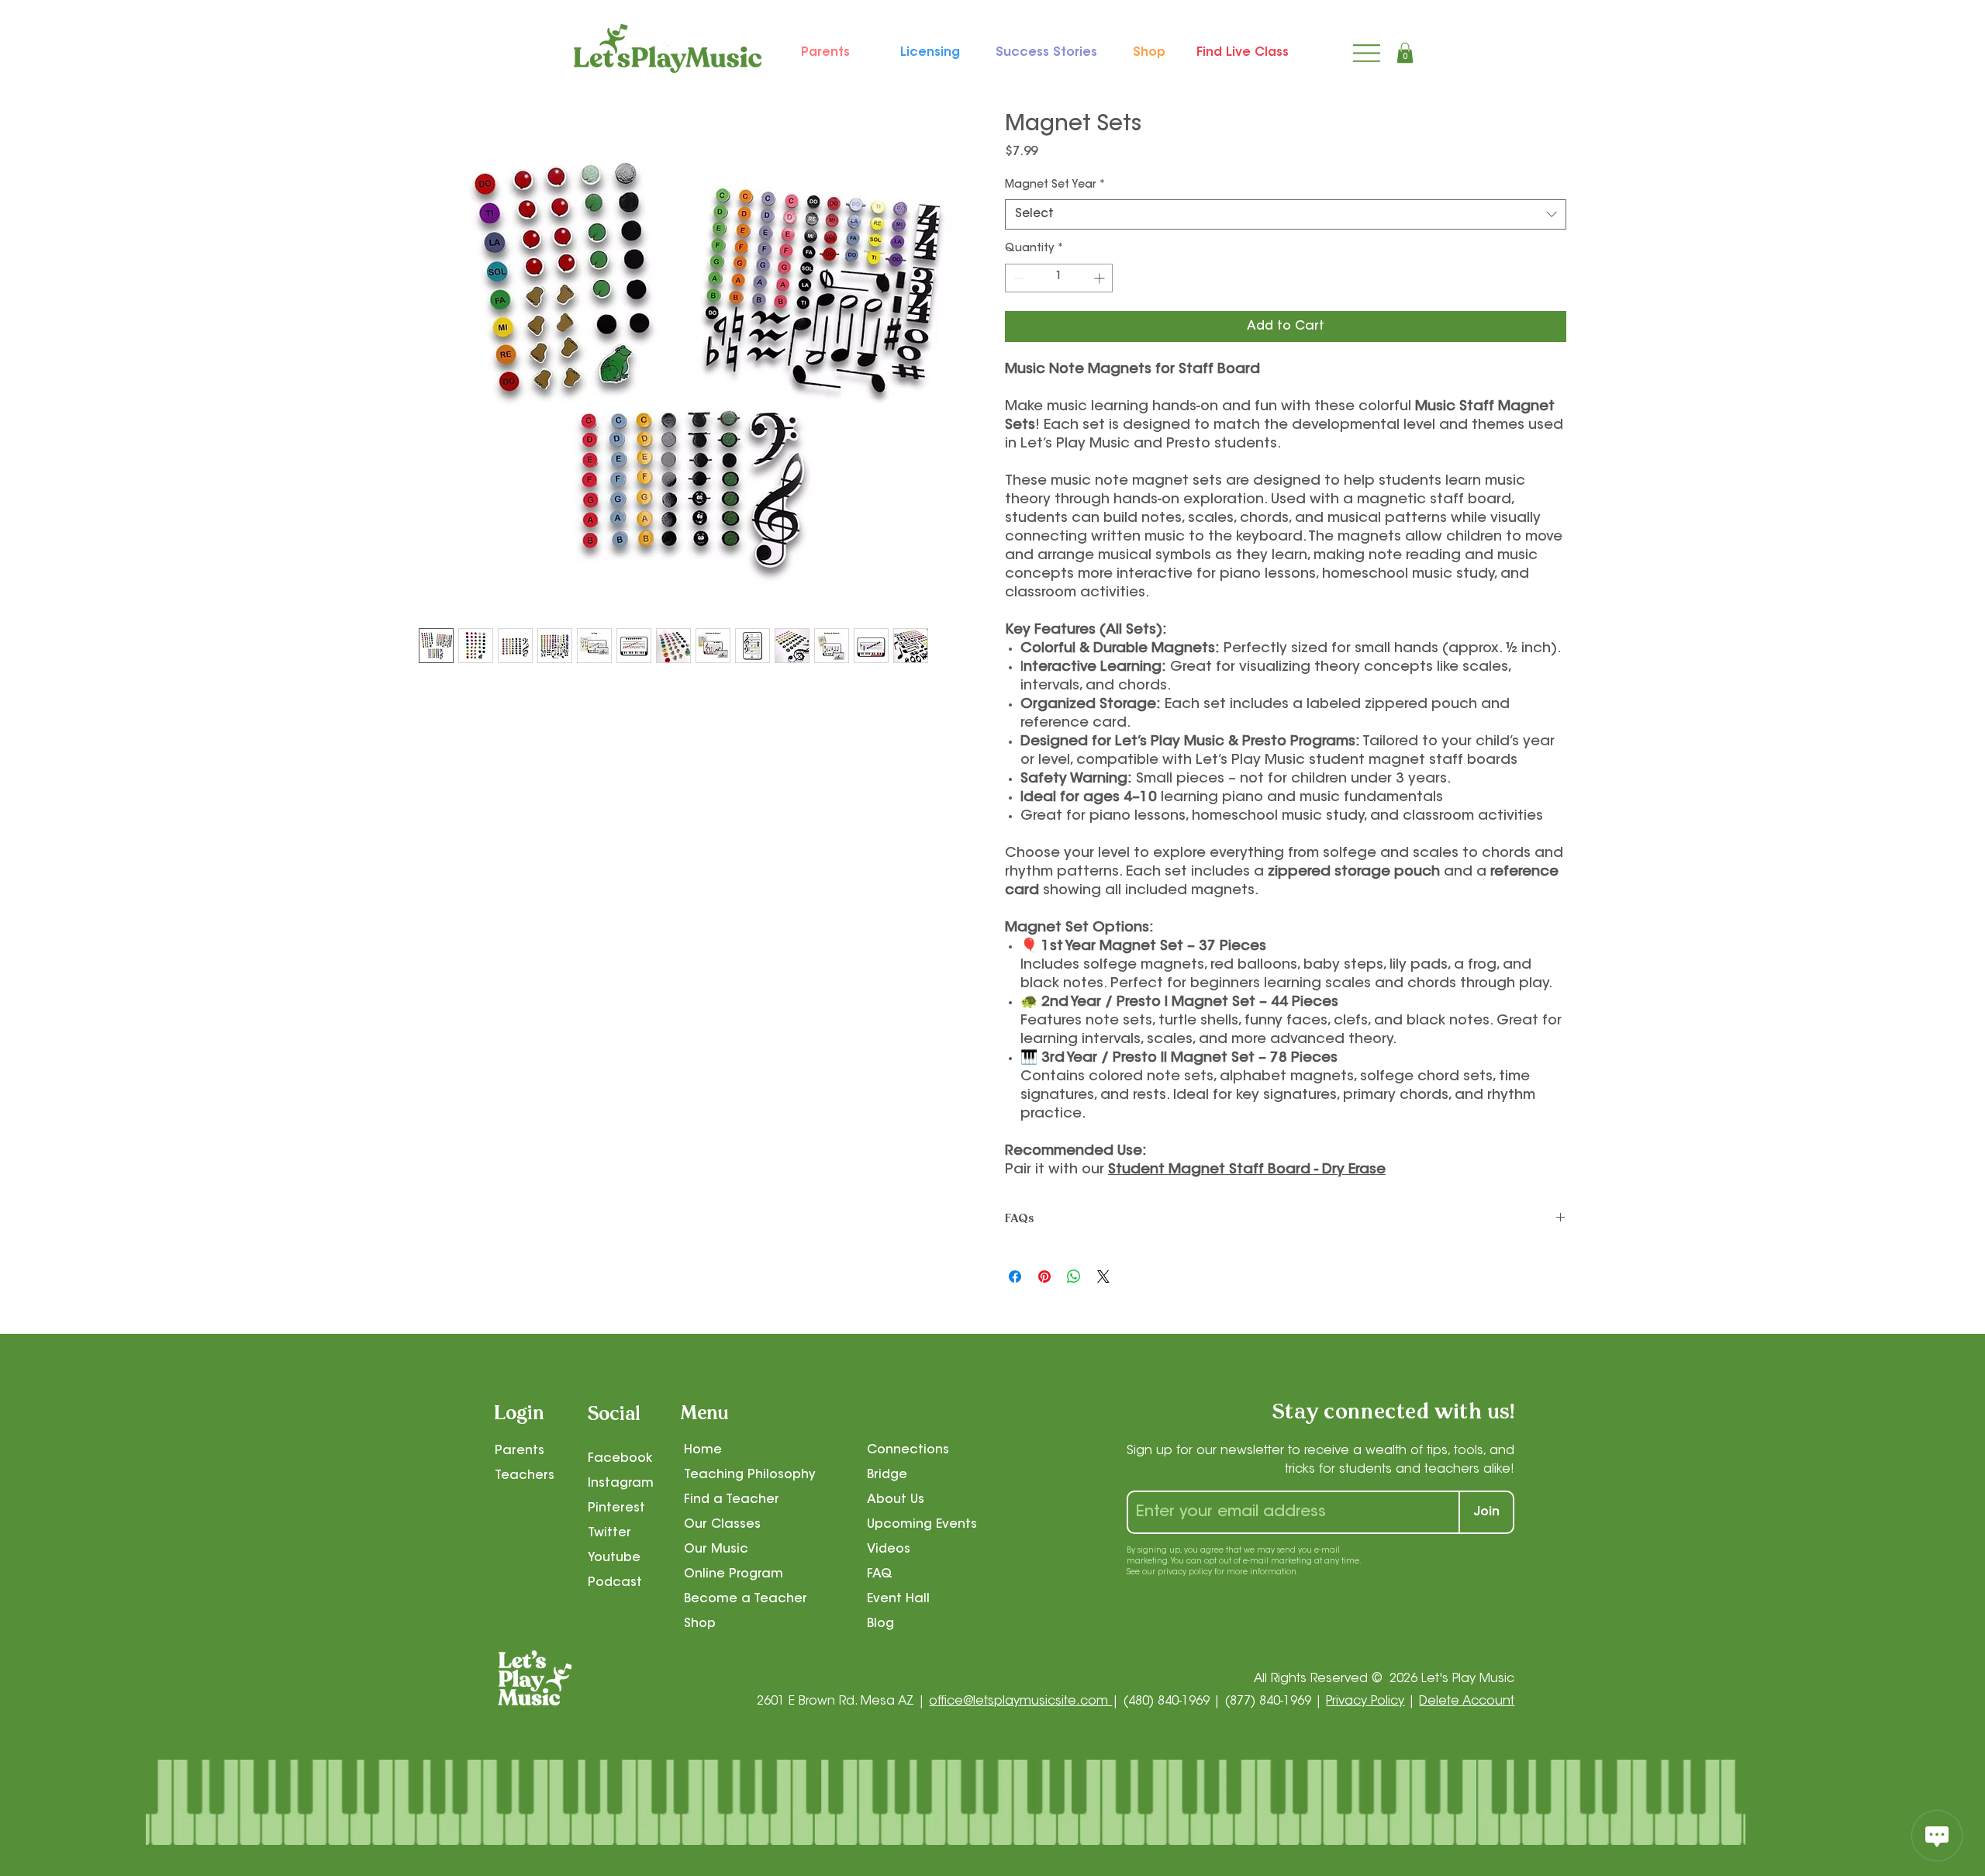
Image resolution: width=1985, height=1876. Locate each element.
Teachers (525, 1476)
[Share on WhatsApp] (1074, 1277)
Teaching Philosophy (750, 1475)
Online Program (734, 1574)
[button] (1405, 53)
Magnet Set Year (1055, 185)
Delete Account (1467, 1702)
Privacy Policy (1365, 1702)
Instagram (621, 1484)
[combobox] (1286, 214)
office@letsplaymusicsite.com (1020, 1702)
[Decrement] (1017, 278)
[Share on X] (1103, 1277)
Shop (700, 1624)
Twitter (609, 1533)
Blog (880, 1624)
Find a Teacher (732, 1500)
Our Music (716, 1550)
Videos (889, 1550)
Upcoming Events (922, 1525)
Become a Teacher (746, 1599)
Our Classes (722, 1525)
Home (703, 1450)
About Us (896, 1500)
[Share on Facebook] (1015, 1277)
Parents (520, 1451)
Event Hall (898, 1599)
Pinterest (616, 1508)
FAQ (880, 1574)
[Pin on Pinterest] (1044, 1277)
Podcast (615, 1583)
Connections (908, 1450)
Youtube (614, 1558)
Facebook (620, 1459)
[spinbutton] (1059, 278)
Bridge (887, 1475)
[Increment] (1101, 278)
